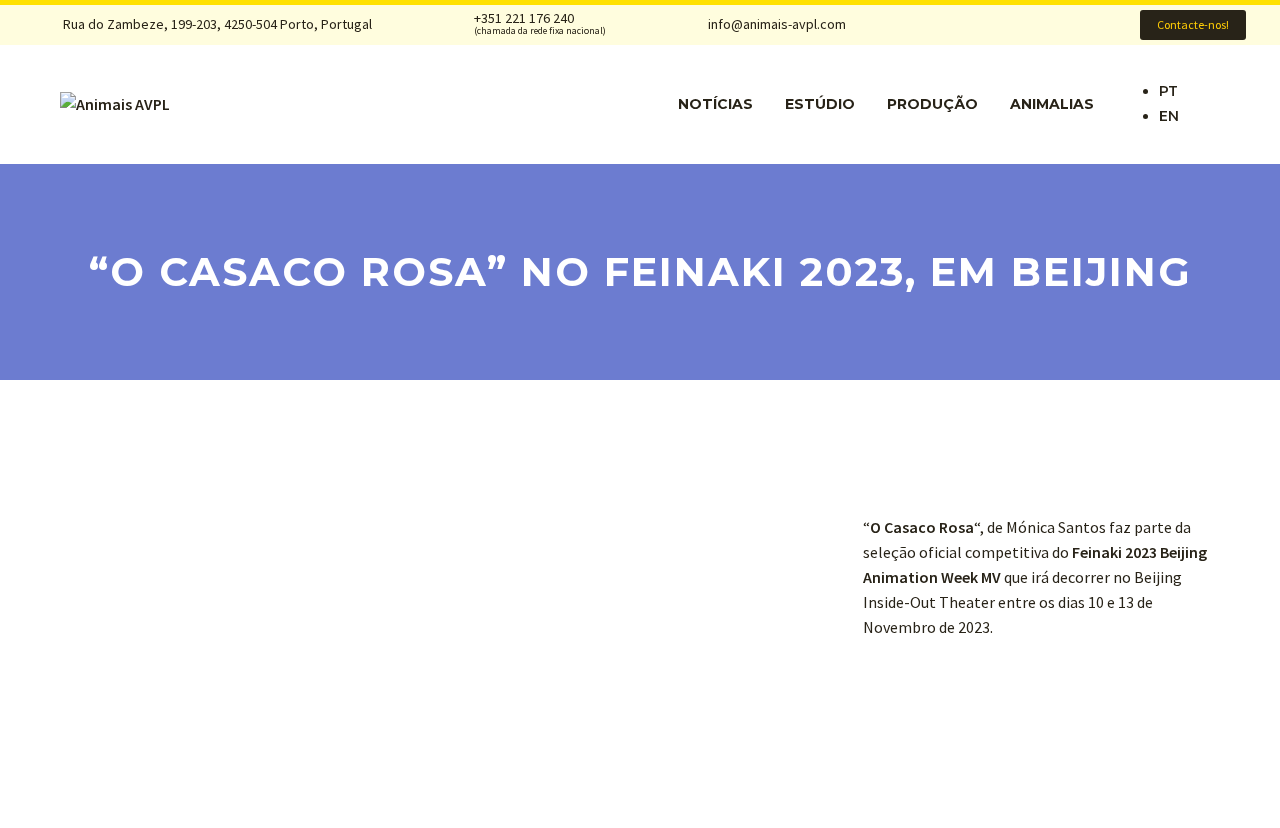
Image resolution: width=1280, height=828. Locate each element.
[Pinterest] (1052, 25)
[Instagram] (1021, 25)
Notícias (715, 104)
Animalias (1052, 104)
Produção (932, 104)
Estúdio (820, 104)
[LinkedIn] (990, 25)
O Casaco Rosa (922, 527)
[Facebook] (959, 25)
